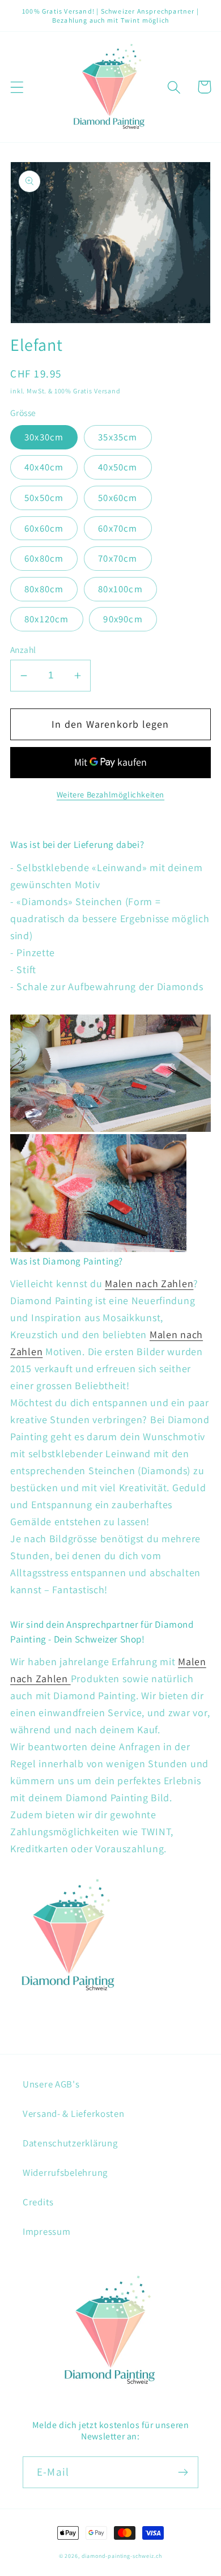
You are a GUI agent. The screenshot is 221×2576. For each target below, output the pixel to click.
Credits (38, 2202)
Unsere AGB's (51, 2084)
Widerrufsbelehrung (65, 2172)
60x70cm (118, 528)
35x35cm (118, 437)
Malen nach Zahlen (149, 1283)
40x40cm (44, 467)
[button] (17, 87)
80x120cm (47, 619)
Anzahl (23, 650)
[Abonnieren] (183, 2472)
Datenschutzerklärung (70, 2143)
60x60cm (44, 528)
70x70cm (118, 558)
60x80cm (44, 558)
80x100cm (120, 589)
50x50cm (44, 498)
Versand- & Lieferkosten (74, 2114)
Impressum (46, 2231)
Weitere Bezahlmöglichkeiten (110, 794)
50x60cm (118, 498)
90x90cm (123, 619)
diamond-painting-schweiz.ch (122, 2556)
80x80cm (44, 589)
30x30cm (44, 437)
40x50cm (118, 467)
